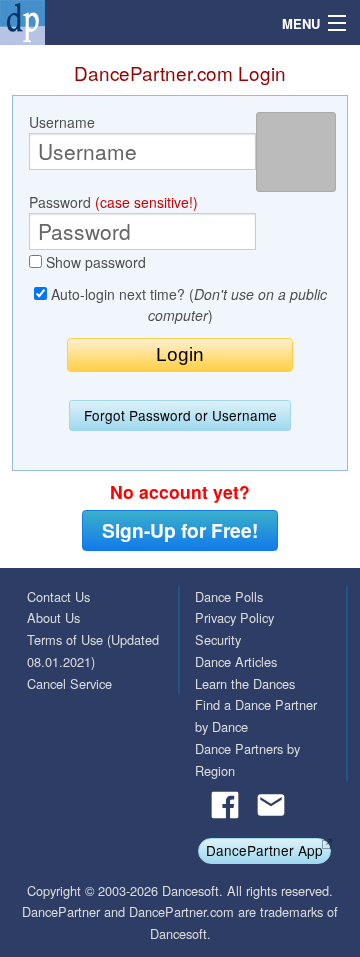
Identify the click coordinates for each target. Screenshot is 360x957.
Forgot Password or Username (180, 415)
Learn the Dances (245, 683)
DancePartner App (264, 850)
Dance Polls (229, 596)
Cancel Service (69, 683)
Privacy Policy (234, 617)
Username (62, 122)
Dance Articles (236, 661)
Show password (94, 262)
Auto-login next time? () (187, 304)
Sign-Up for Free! (180, 530)
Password (113, 202)
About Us (53, 617)
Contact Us (58, 596)
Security (218, 639)
